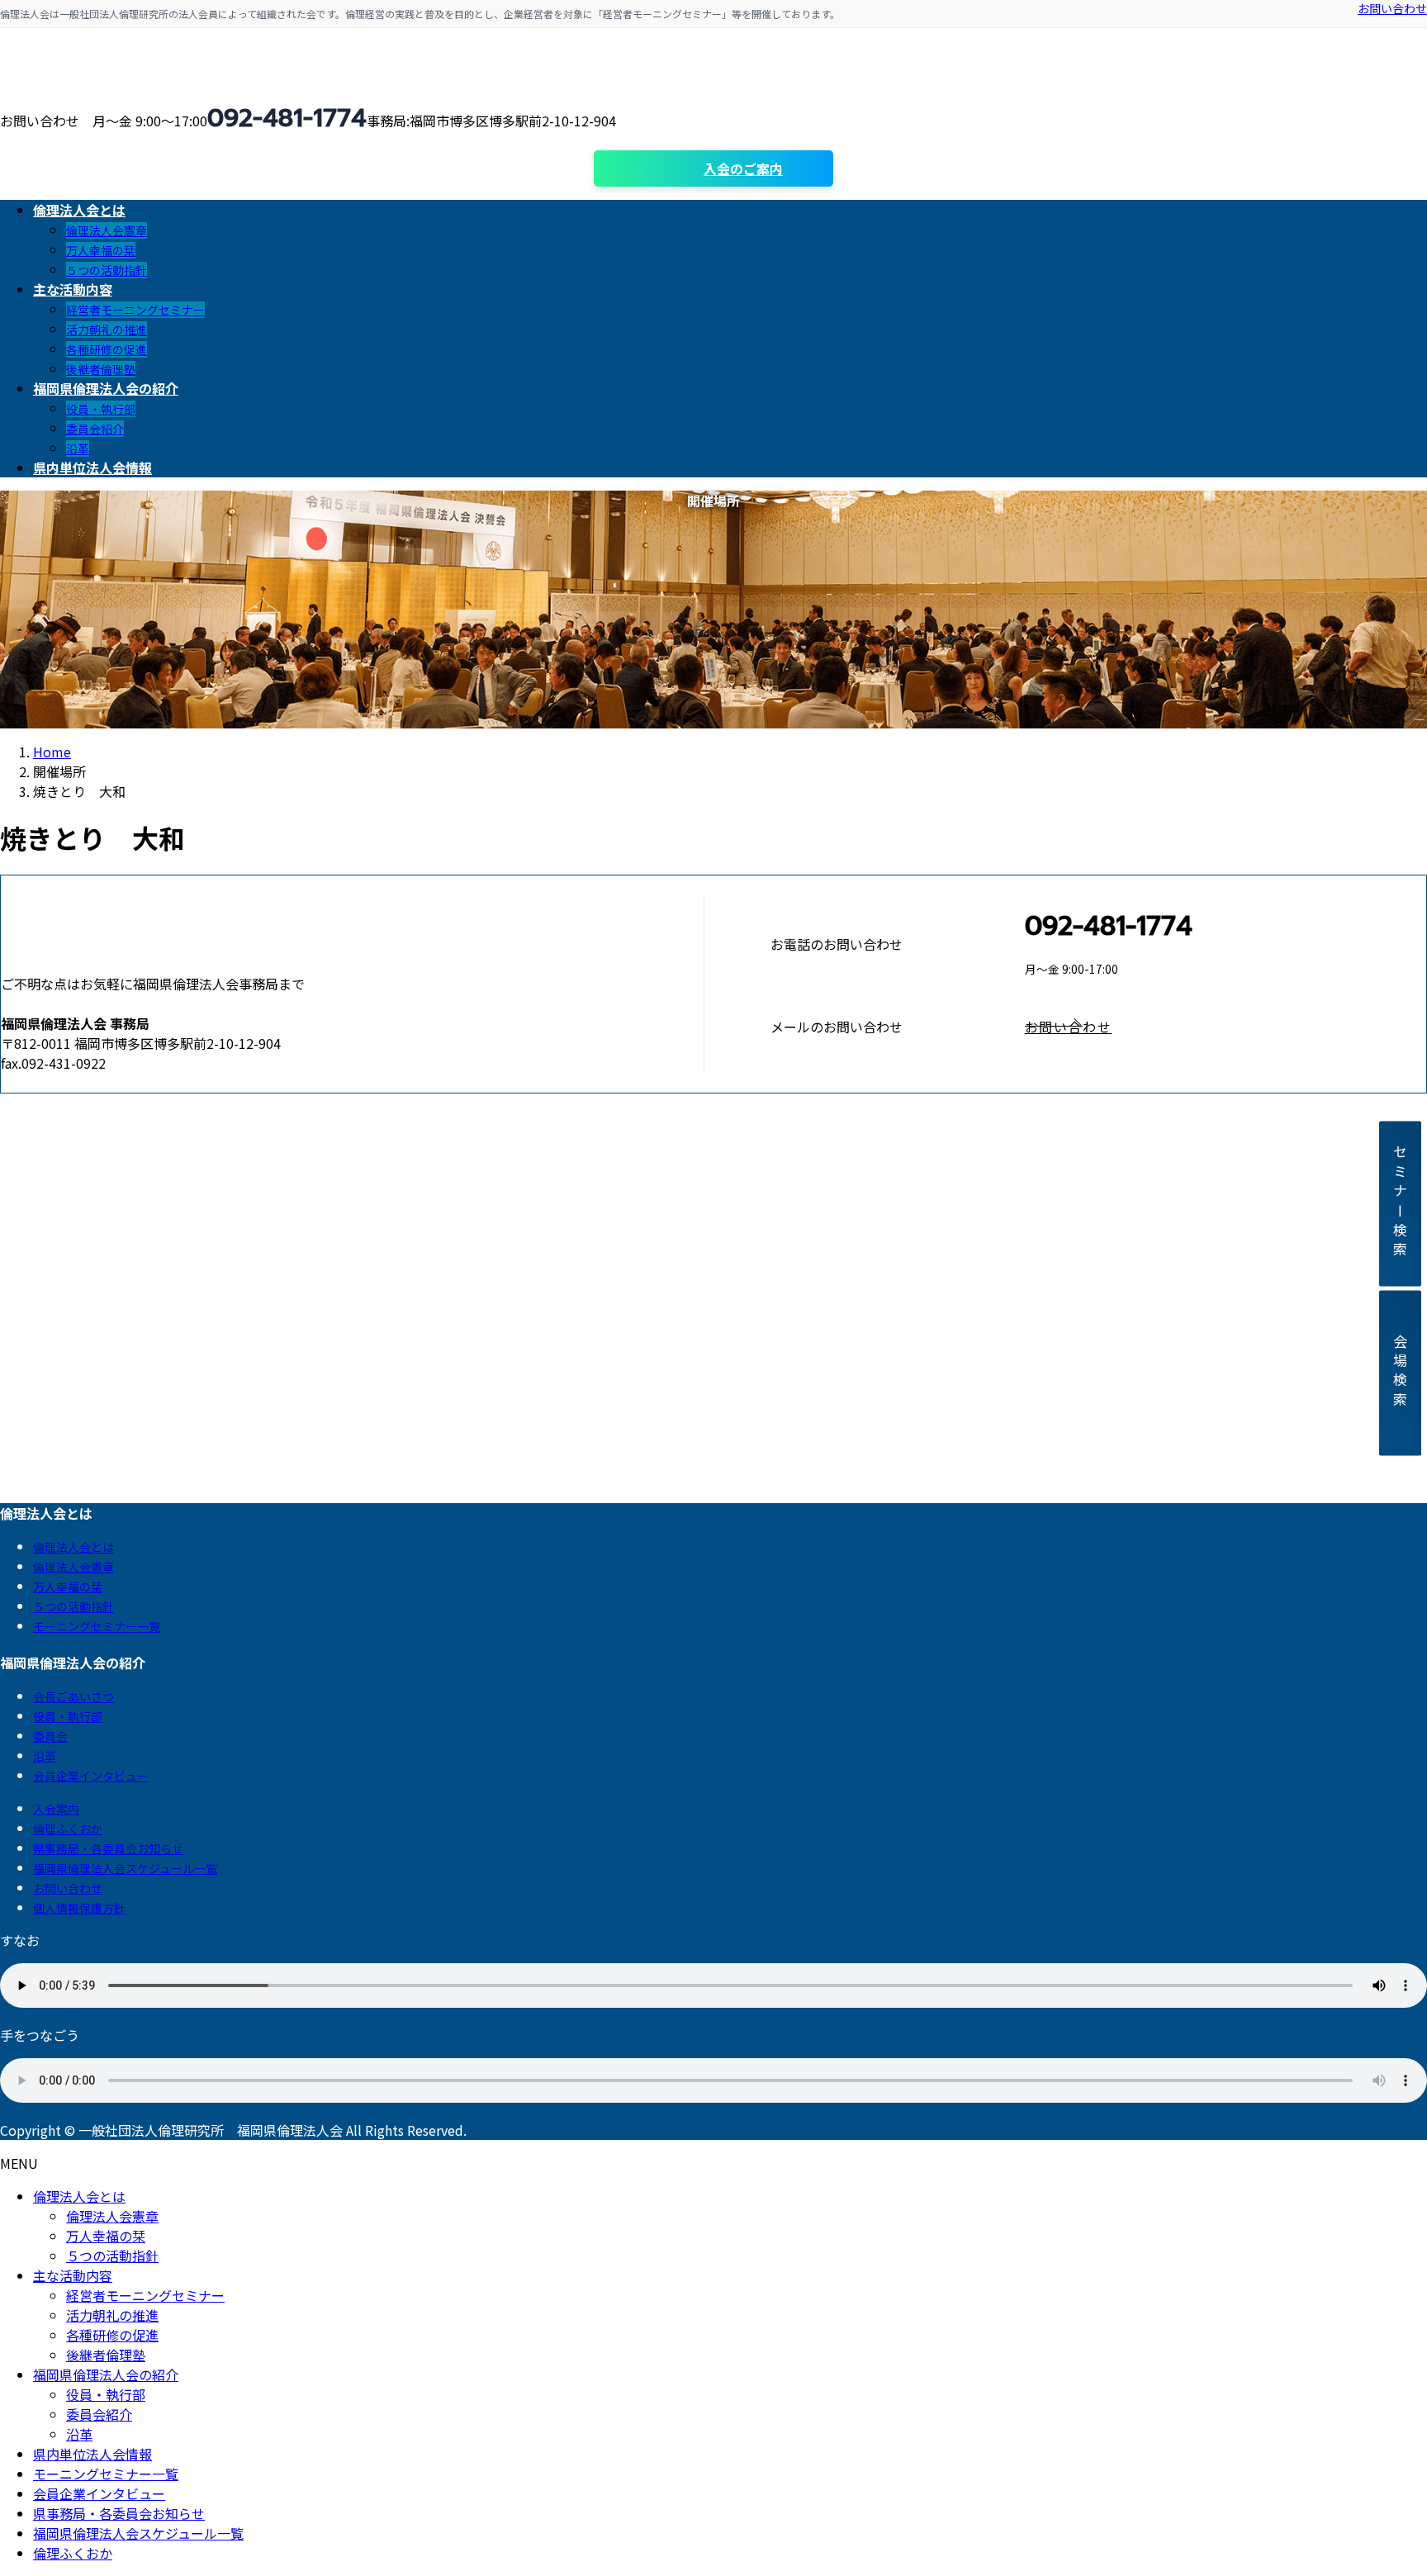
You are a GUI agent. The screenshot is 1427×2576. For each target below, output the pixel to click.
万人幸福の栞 (101, 250)
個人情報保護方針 (79, 1908)
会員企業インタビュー (91, 1776)
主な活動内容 (73, 2275)
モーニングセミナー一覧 (97, 1626)
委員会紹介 (95, 429)
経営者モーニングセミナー (135, 310)
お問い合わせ (1392, 8)
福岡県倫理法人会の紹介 (106, 2374)
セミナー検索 (1400, 1204)
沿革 (78, 448)
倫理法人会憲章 (107, 230)
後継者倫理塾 (101, 369)
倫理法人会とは (73, 1547)
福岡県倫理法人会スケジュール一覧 (125, 1868)
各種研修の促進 (107, 349)
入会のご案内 (743, 168)
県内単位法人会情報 (92, 2454)
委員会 (50, 1736)
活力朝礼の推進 (107, 330)
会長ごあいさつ (73, 1696)
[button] (1226, 1027)
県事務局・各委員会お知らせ (108, 1848)
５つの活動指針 (107, 270)
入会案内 (56, 1809)
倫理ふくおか (68, 1829)
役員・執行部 (101, 409)
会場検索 (1400, 1372)
